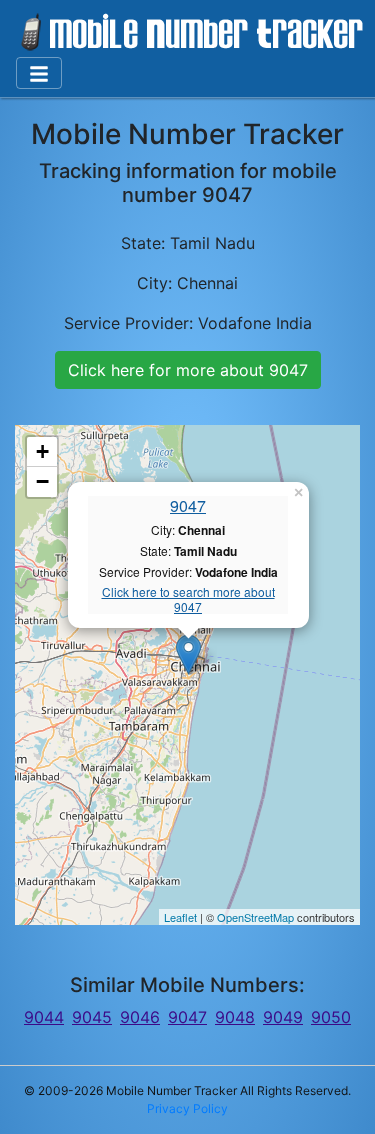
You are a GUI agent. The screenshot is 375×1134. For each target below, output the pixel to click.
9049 (283, 1017)
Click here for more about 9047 (188, 370)
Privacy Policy (187, 1108)
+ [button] (42, 451)
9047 (188, 505)
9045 (92, 1017)
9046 (140, 1017)
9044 (44, 1017)
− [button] (42, 481)
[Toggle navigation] (39, 73)
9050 (331, 1017)
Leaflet (180, 917)
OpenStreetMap (255, 917)
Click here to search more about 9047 (188, 599)
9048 (235, 1017)
